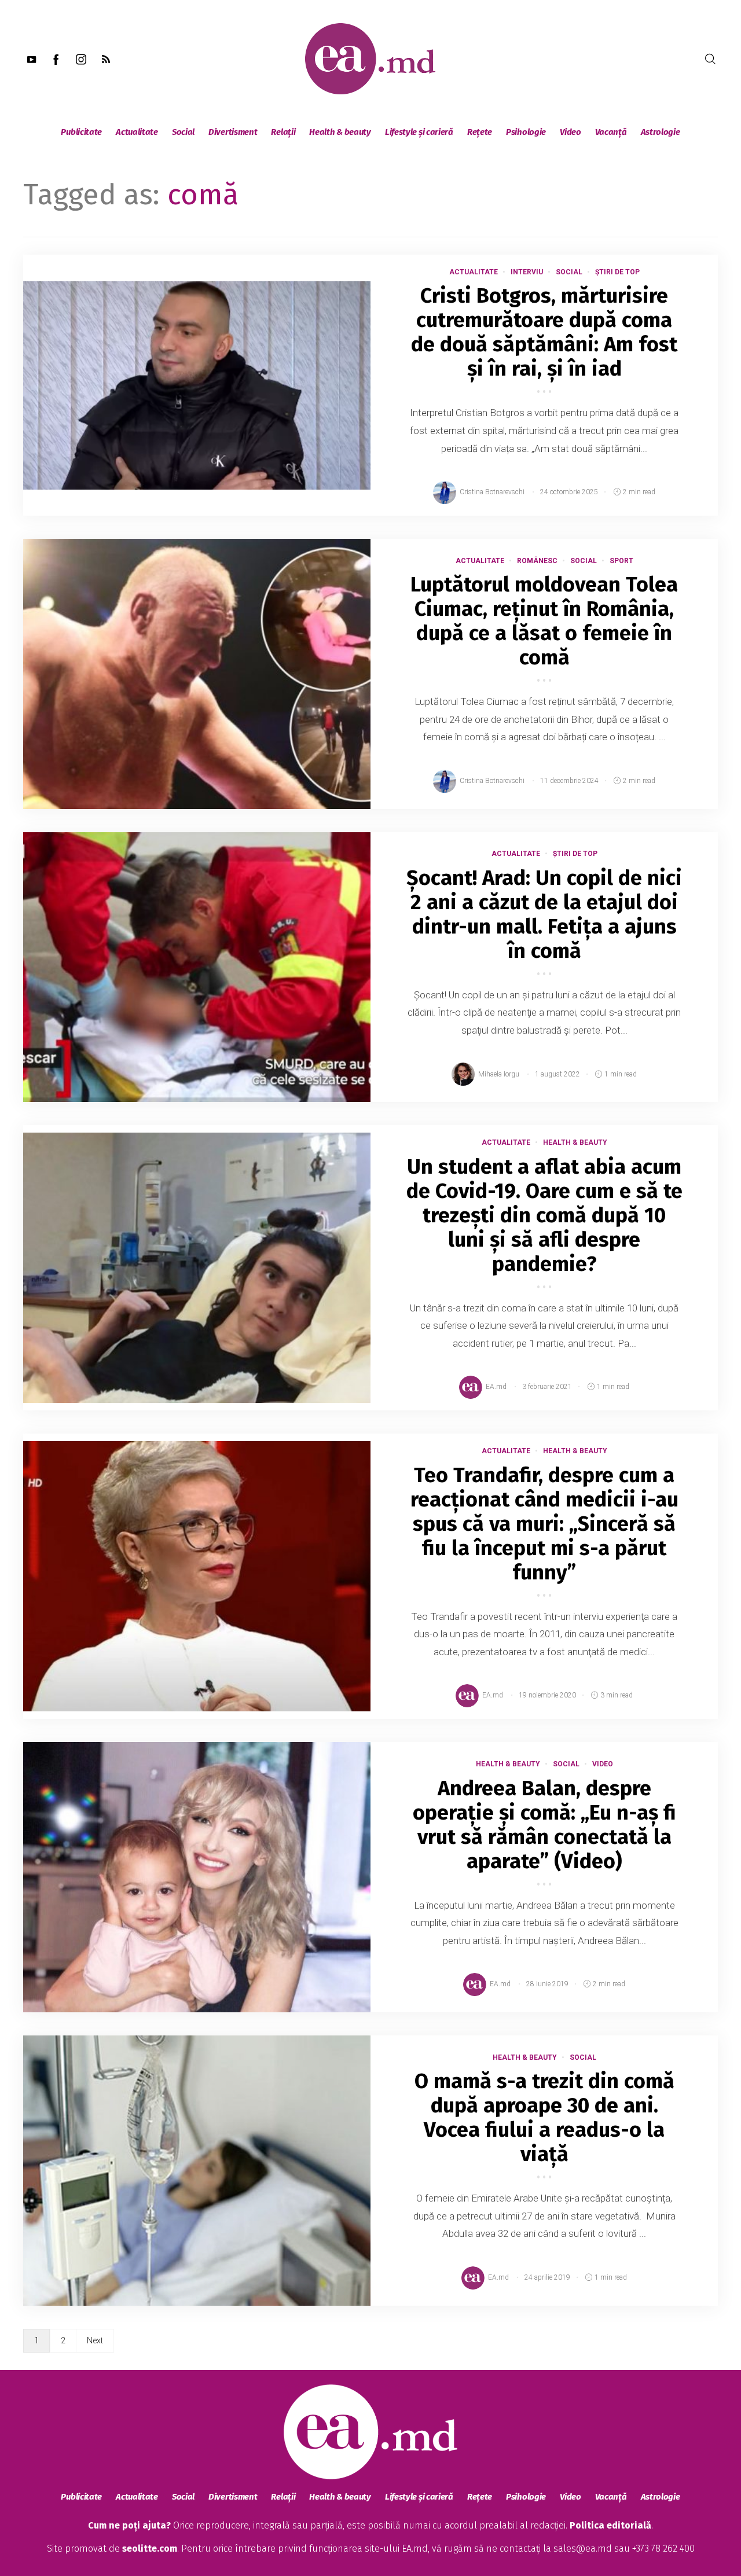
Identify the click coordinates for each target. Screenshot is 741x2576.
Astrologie (661, 132)
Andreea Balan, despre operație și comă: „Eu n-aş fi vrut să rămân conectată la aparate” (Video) (544, 1825)
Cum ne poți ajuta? (129, 2525)
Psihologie (526, 132)
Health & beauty (340, 132)
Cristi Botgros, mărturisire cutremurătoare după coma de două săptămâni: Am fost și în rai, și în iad (544, 332)
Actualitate (137, 132)
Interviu (527, 272)
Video (571, 132)
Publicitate (81, 132)
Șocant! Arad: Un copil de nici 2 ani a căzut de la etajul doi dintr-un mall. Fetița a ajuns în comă (544, 914)
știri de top (617, 272)
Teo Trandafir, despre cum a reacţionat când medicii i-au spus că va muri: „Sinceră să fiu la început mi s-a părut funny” (544, 1524)
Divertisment (233, 132)
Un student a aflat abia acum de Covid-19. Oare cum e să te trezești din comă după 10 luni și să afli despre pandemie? (544, 1215)
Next (95, 2340)
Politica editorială (610, 2525)
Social (183, 132)
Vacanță (611, 132)
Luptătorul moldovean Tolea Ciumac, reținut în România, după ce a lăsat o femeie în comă (544, 621)
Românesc (537, 561)
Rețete (480, 132)
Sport (621, 561)
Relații (283, 132)
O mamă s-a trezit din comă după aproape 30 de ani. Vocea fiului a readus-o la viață (544, 2118)
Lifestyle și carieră (419, 132)
